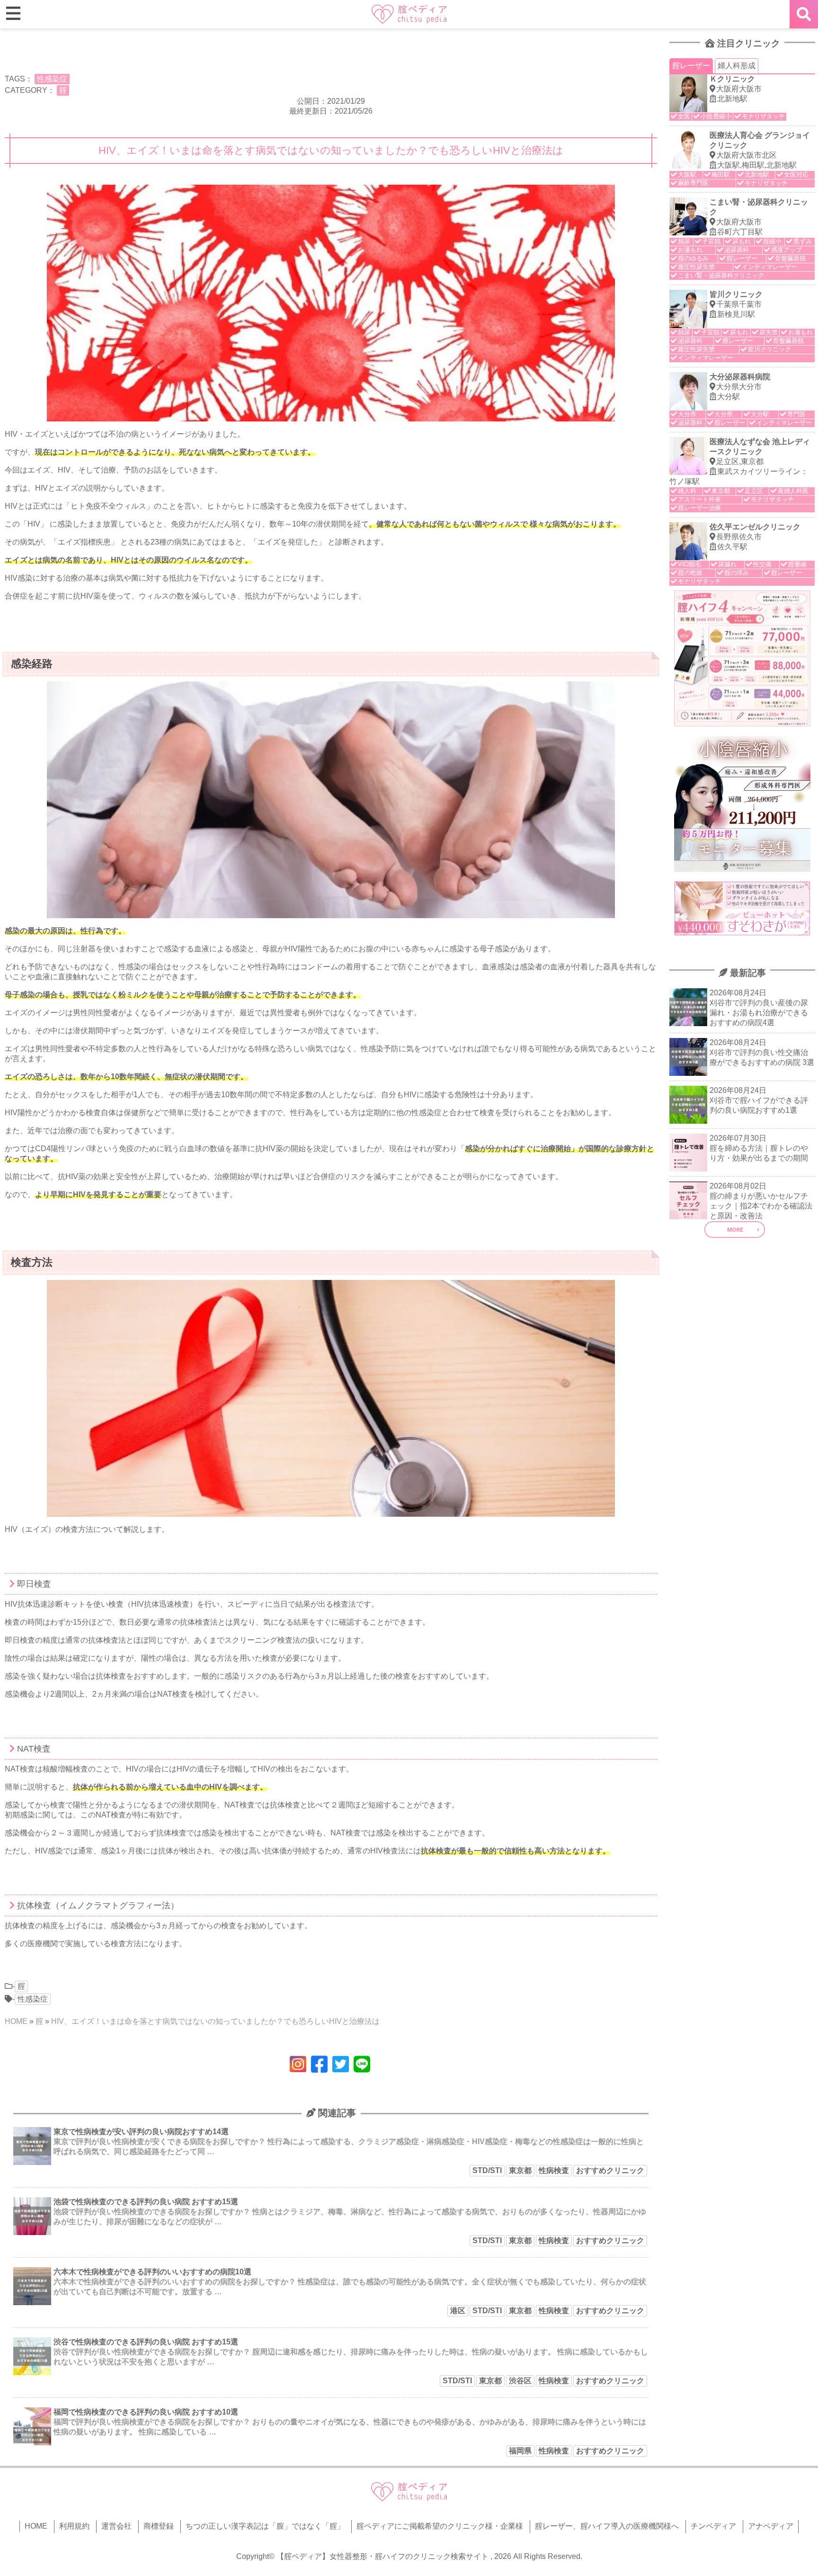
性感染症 (52, 79)
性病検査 (554, 2170)
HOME (16, 2021)
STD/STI (487, 2170)
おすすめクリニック (610, 2170)
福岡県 (520, 2451)
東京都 (520, 2170)
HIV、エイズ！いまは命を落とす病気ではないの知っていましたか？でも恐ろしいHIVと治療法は (215, 2021)
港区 (458, 2311)
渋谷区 (520, 2381)
